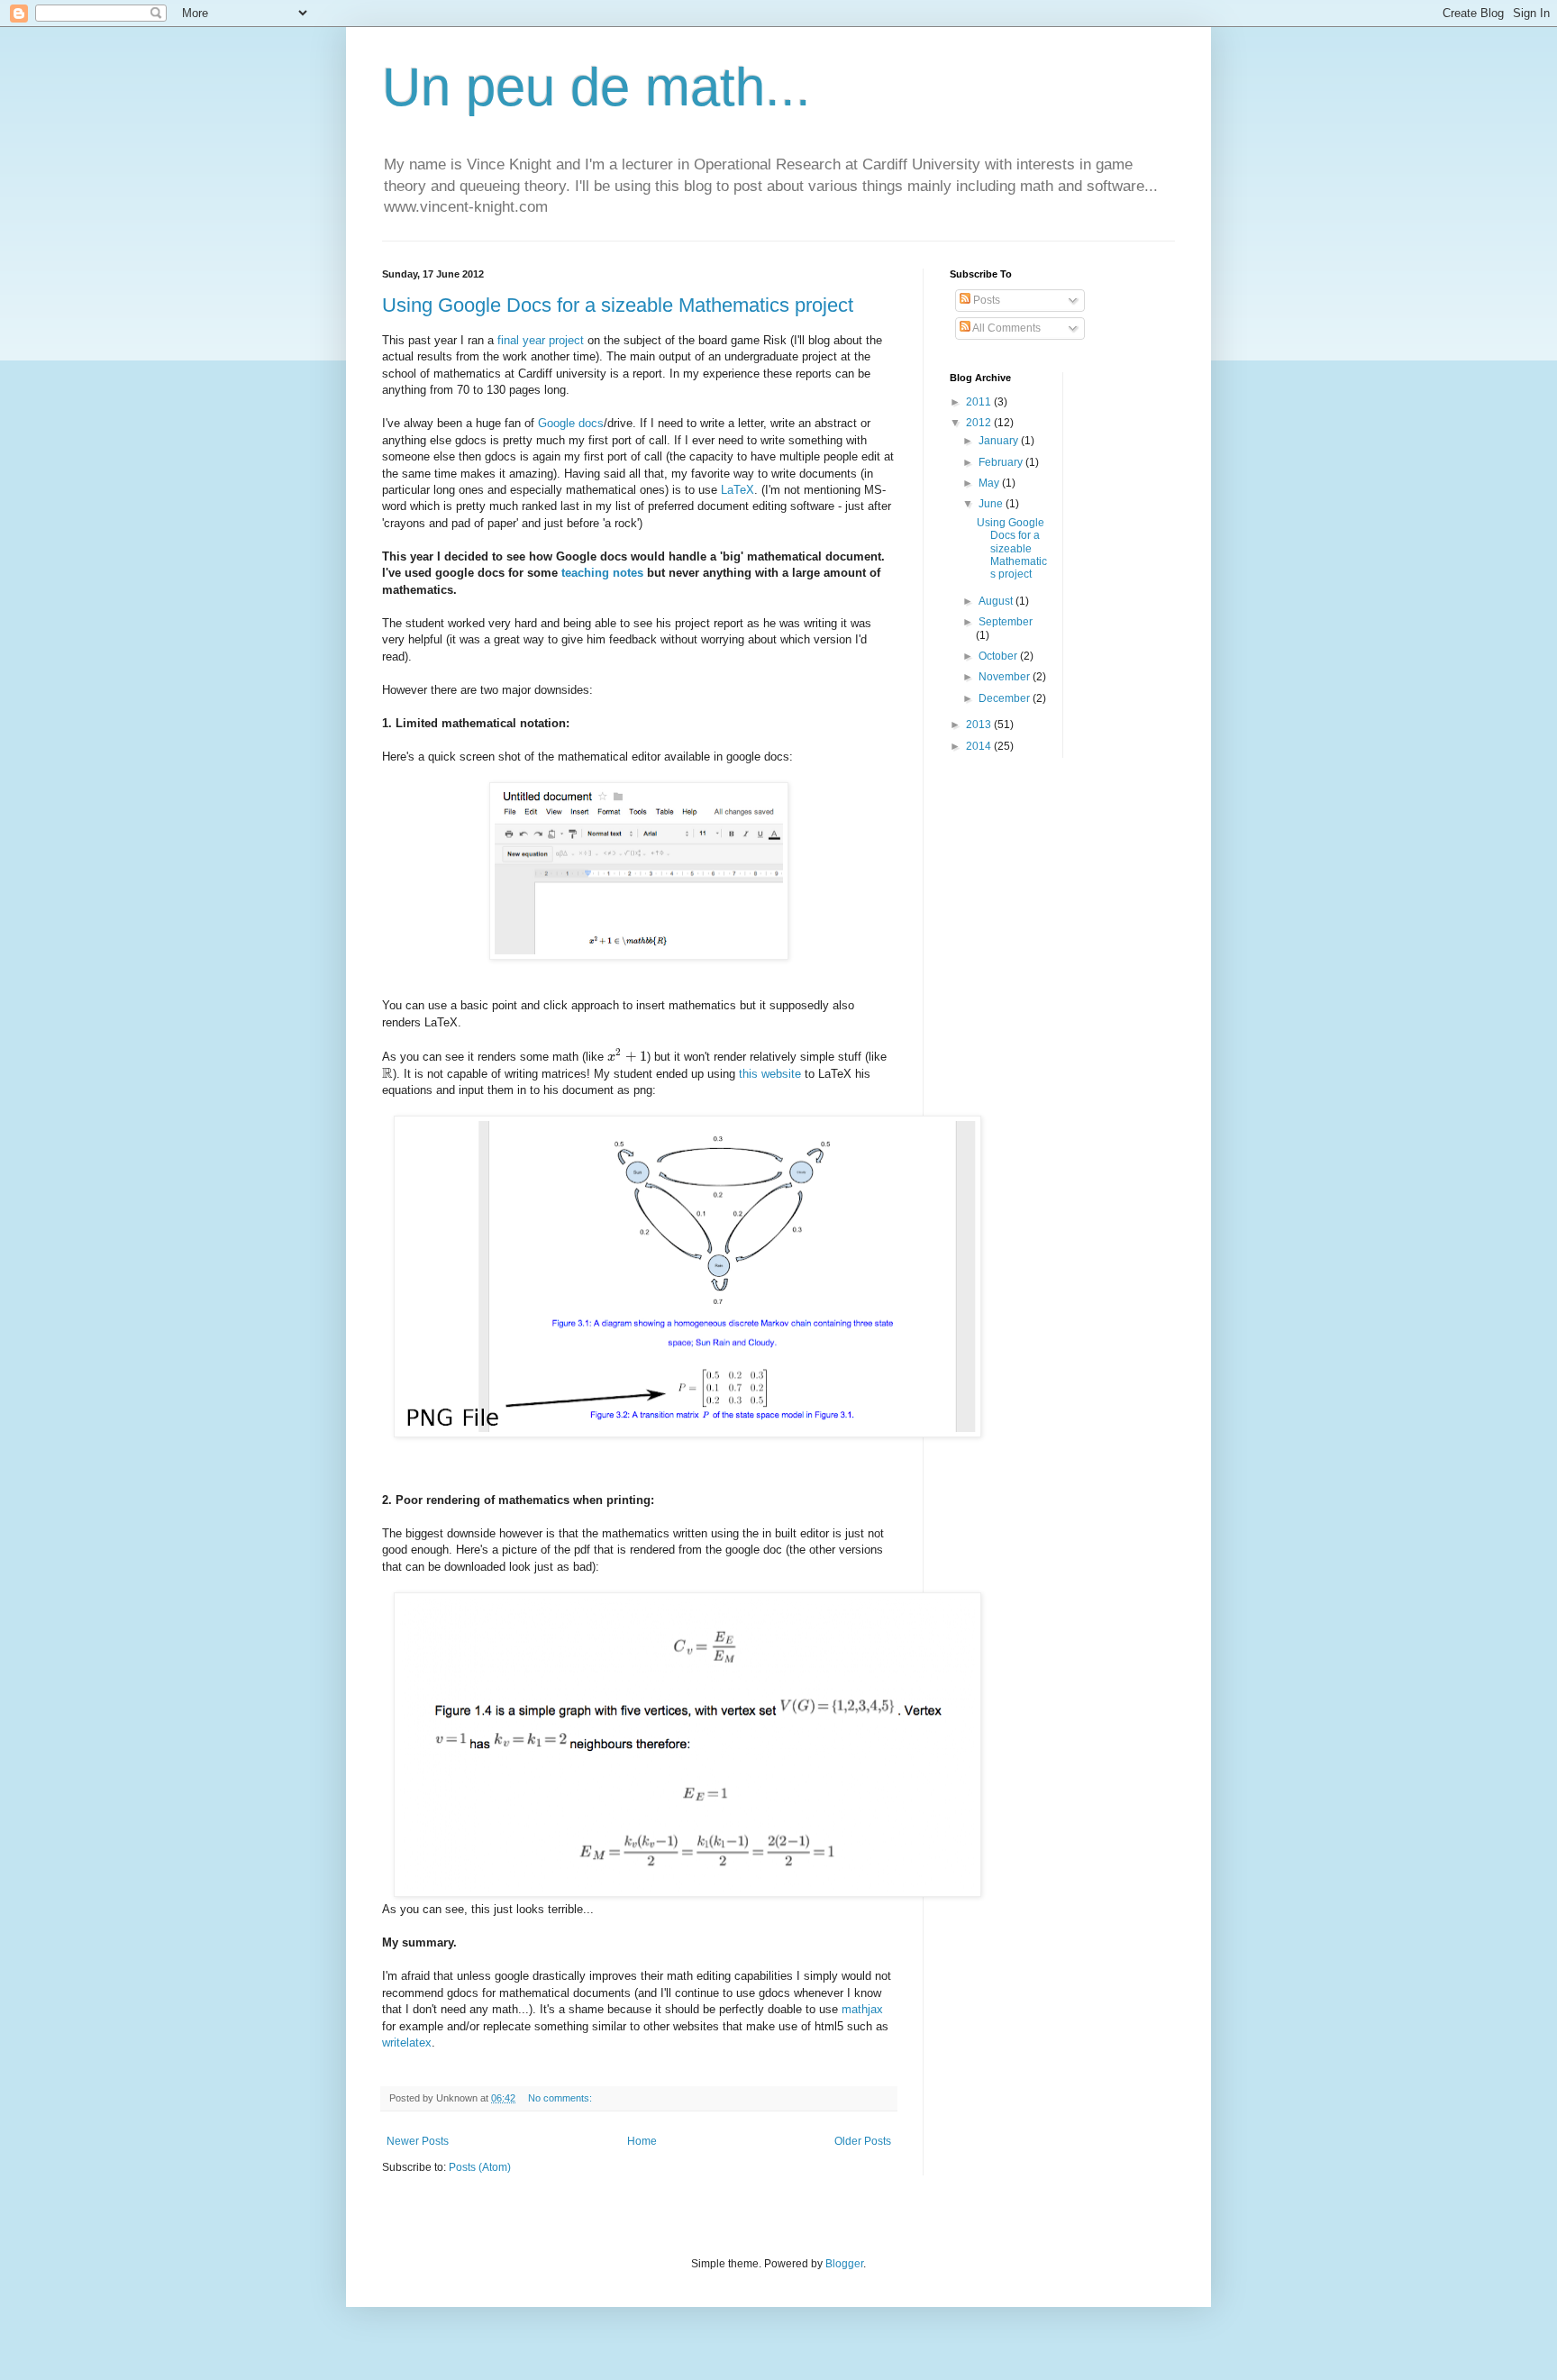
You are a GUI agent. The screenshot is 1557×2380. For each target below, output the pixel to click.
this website (770, 1074)
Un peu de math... (596, 87)
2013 (980, 725)
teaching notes (602, 573)
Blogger (844, 2264)
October (999, 656)
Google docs (571, 423)
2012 (980, 423)
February (1002, 462)
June (992, 504)
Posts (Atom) (480, 2167)
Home (642, 2141)
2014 (980, 746)
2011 (980, 402)
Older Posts (863, 2141)
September (1006, 622)
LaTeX (738, 490)
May (990, 483)
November (1006, 677)
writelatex (407, 2043)
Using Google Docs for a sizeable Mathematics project (618, 305)
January (1000, 441)
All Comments (1006, 328)
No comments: (561, 2098)
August (997, 601)
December (1006, 698)
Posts (985, 300)
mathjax (862, 2009)
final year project (542, 340)
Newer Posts (418, 2141)
